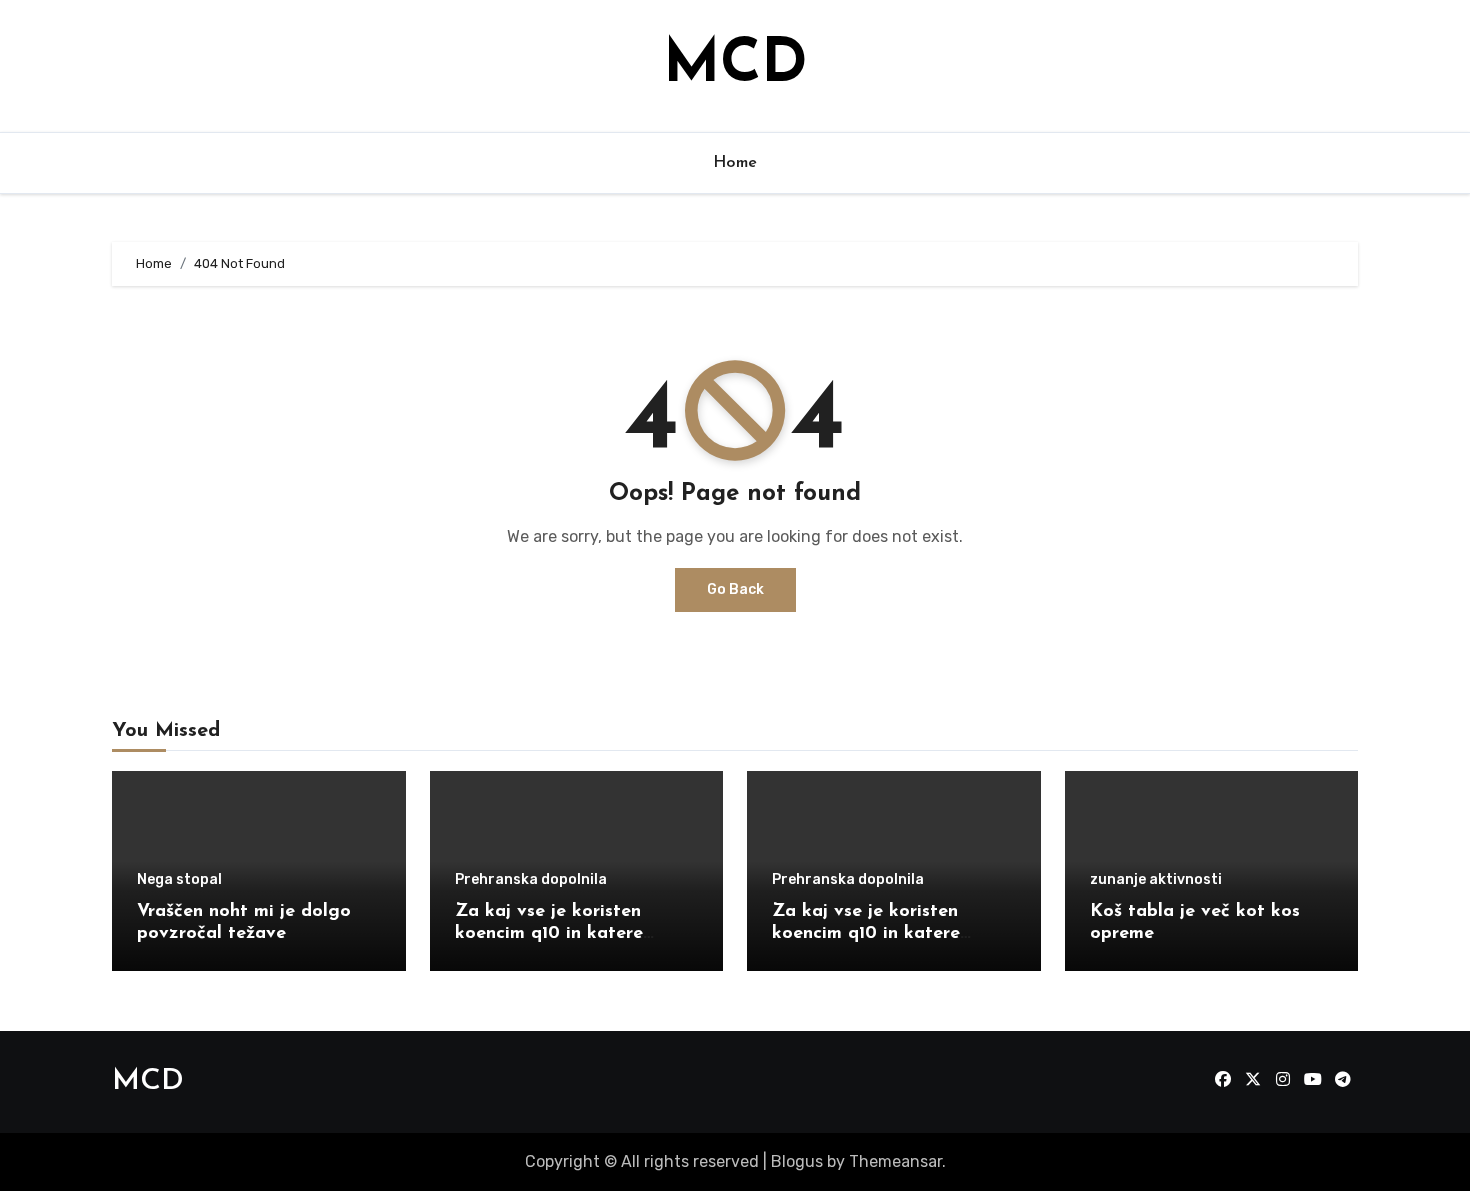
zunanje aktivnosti (1156, 880)
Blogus (797, 1161)
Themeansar (895, 1161)
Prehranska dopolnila (531, 880)
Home (735, 163)
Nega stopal (179, 880)
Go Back (735, 589)
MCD (735, 66)
